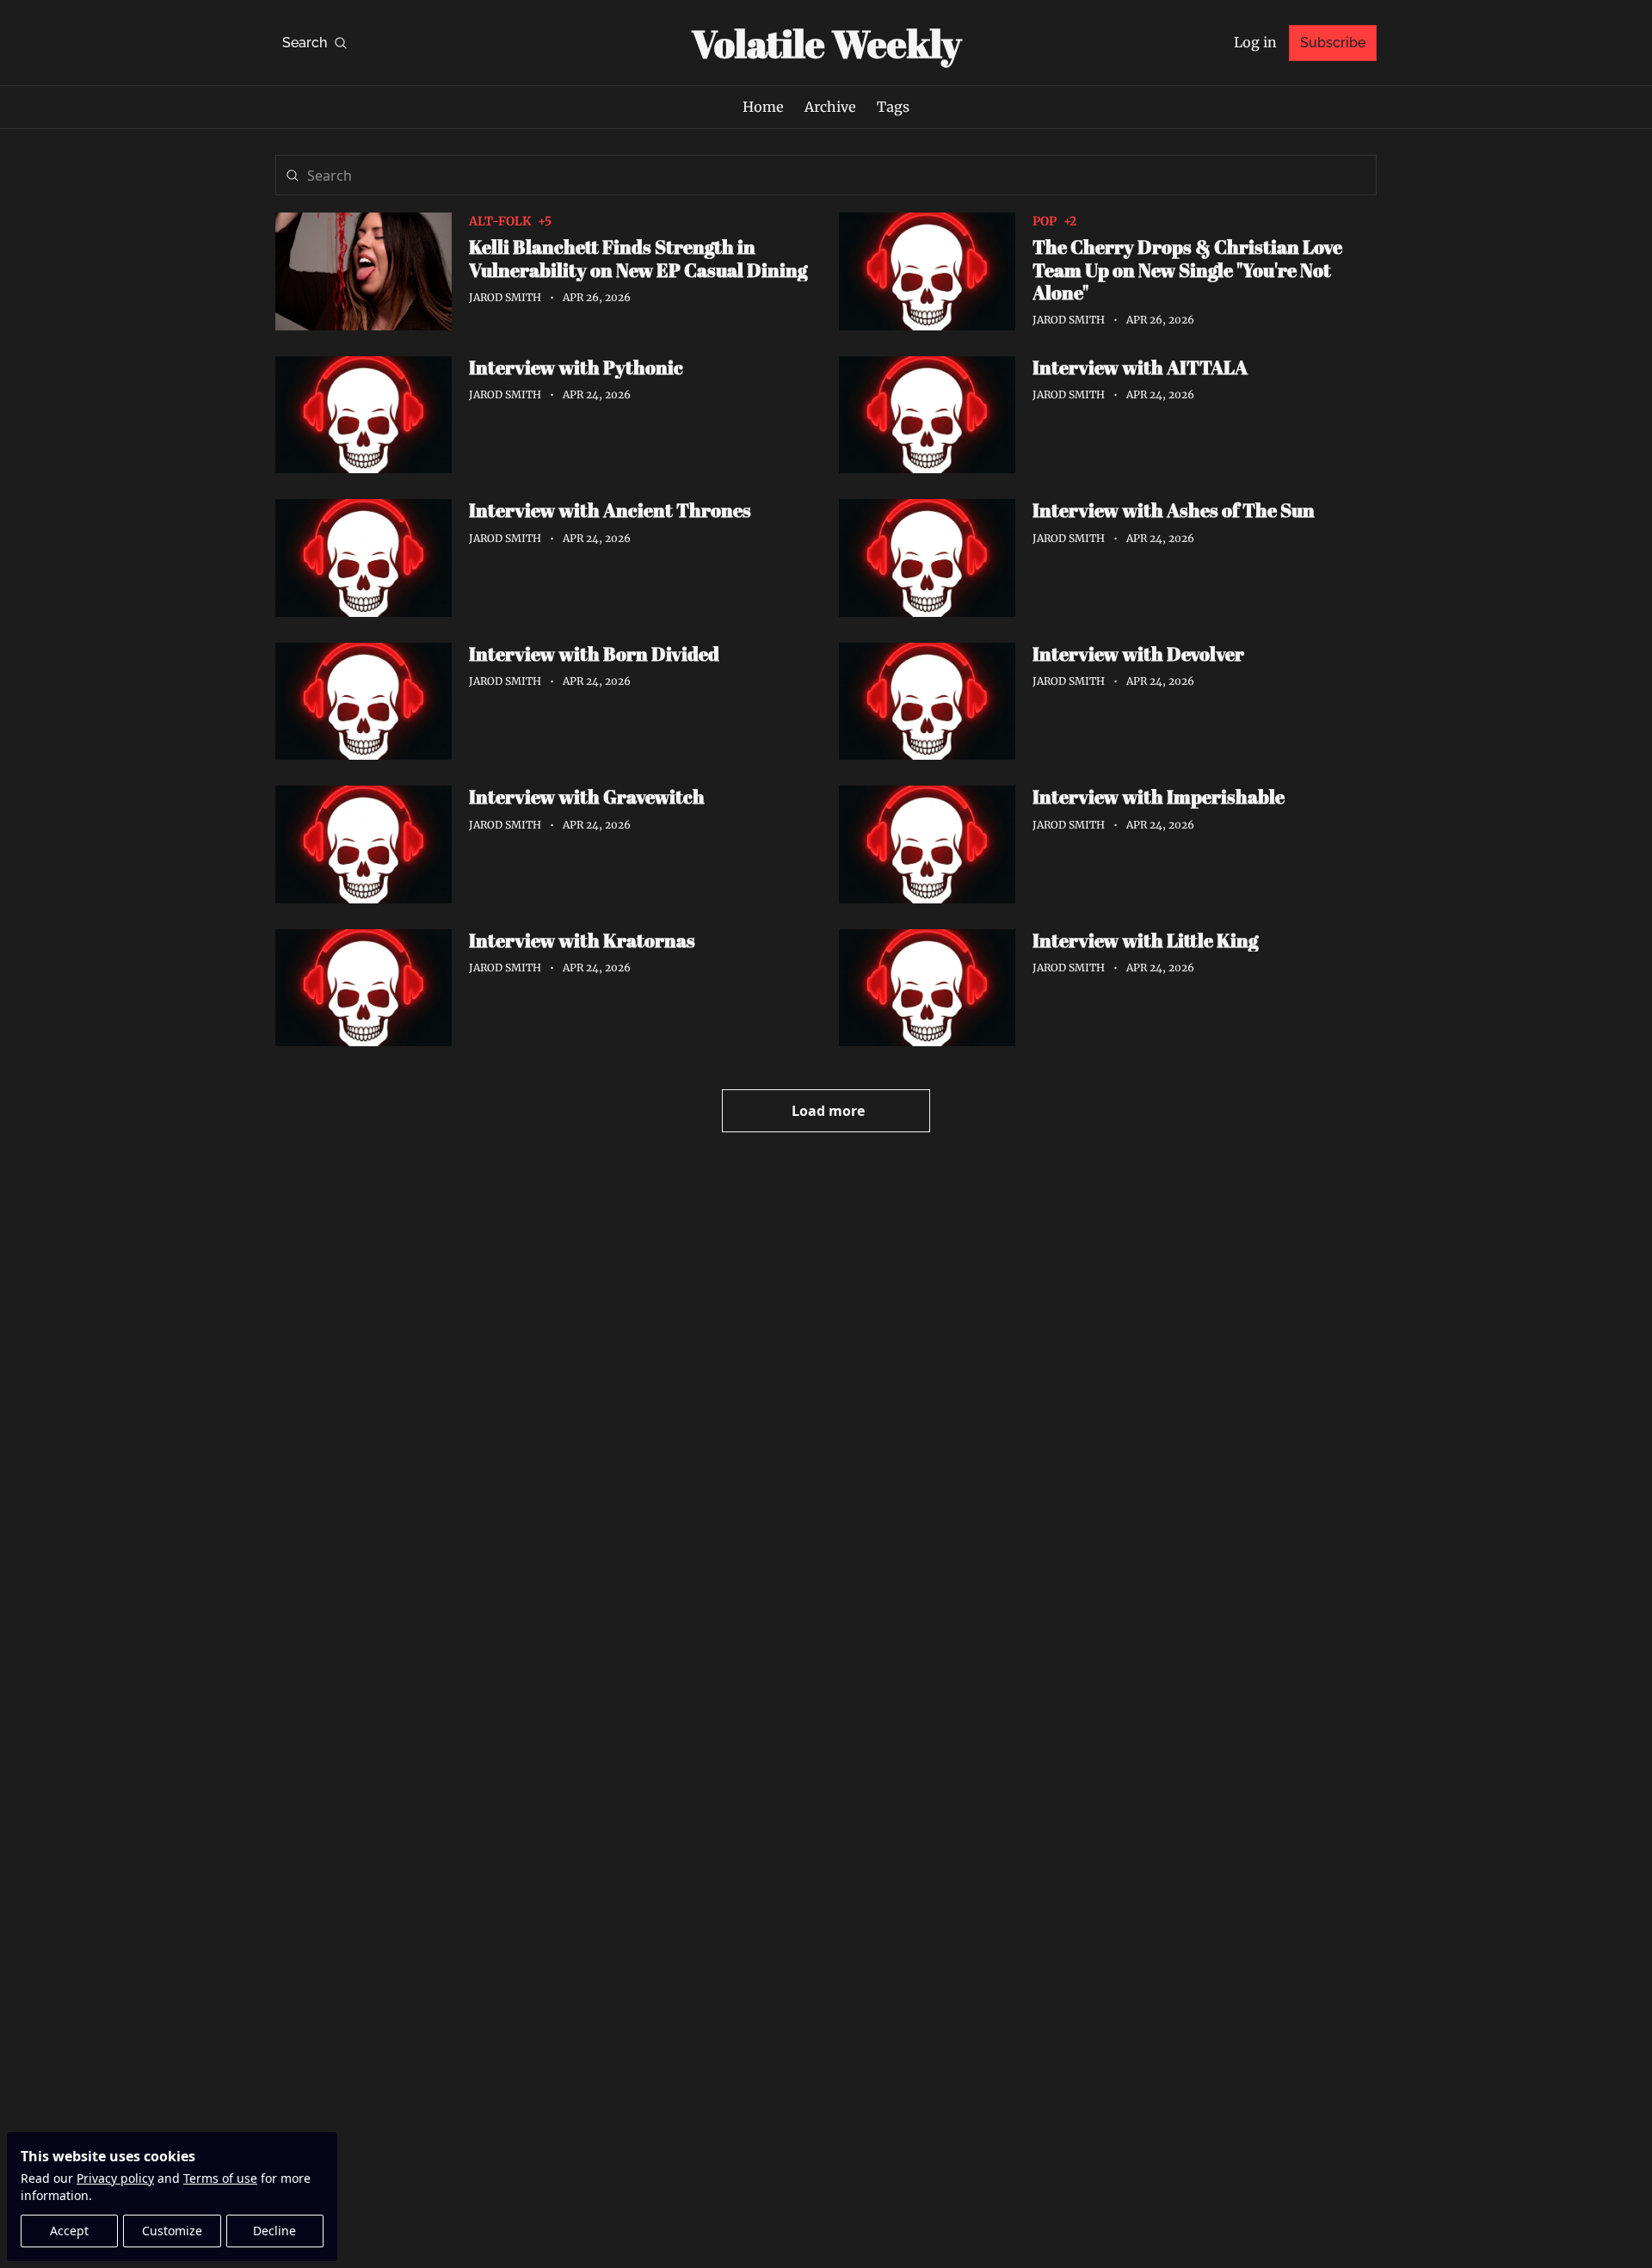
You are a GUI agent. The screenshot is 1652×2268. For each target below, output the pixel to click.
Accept (69, 2231)
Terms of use (220, 2178)
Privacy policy (115, 2178)
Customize (172, 2231)
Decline (274, 2231)
